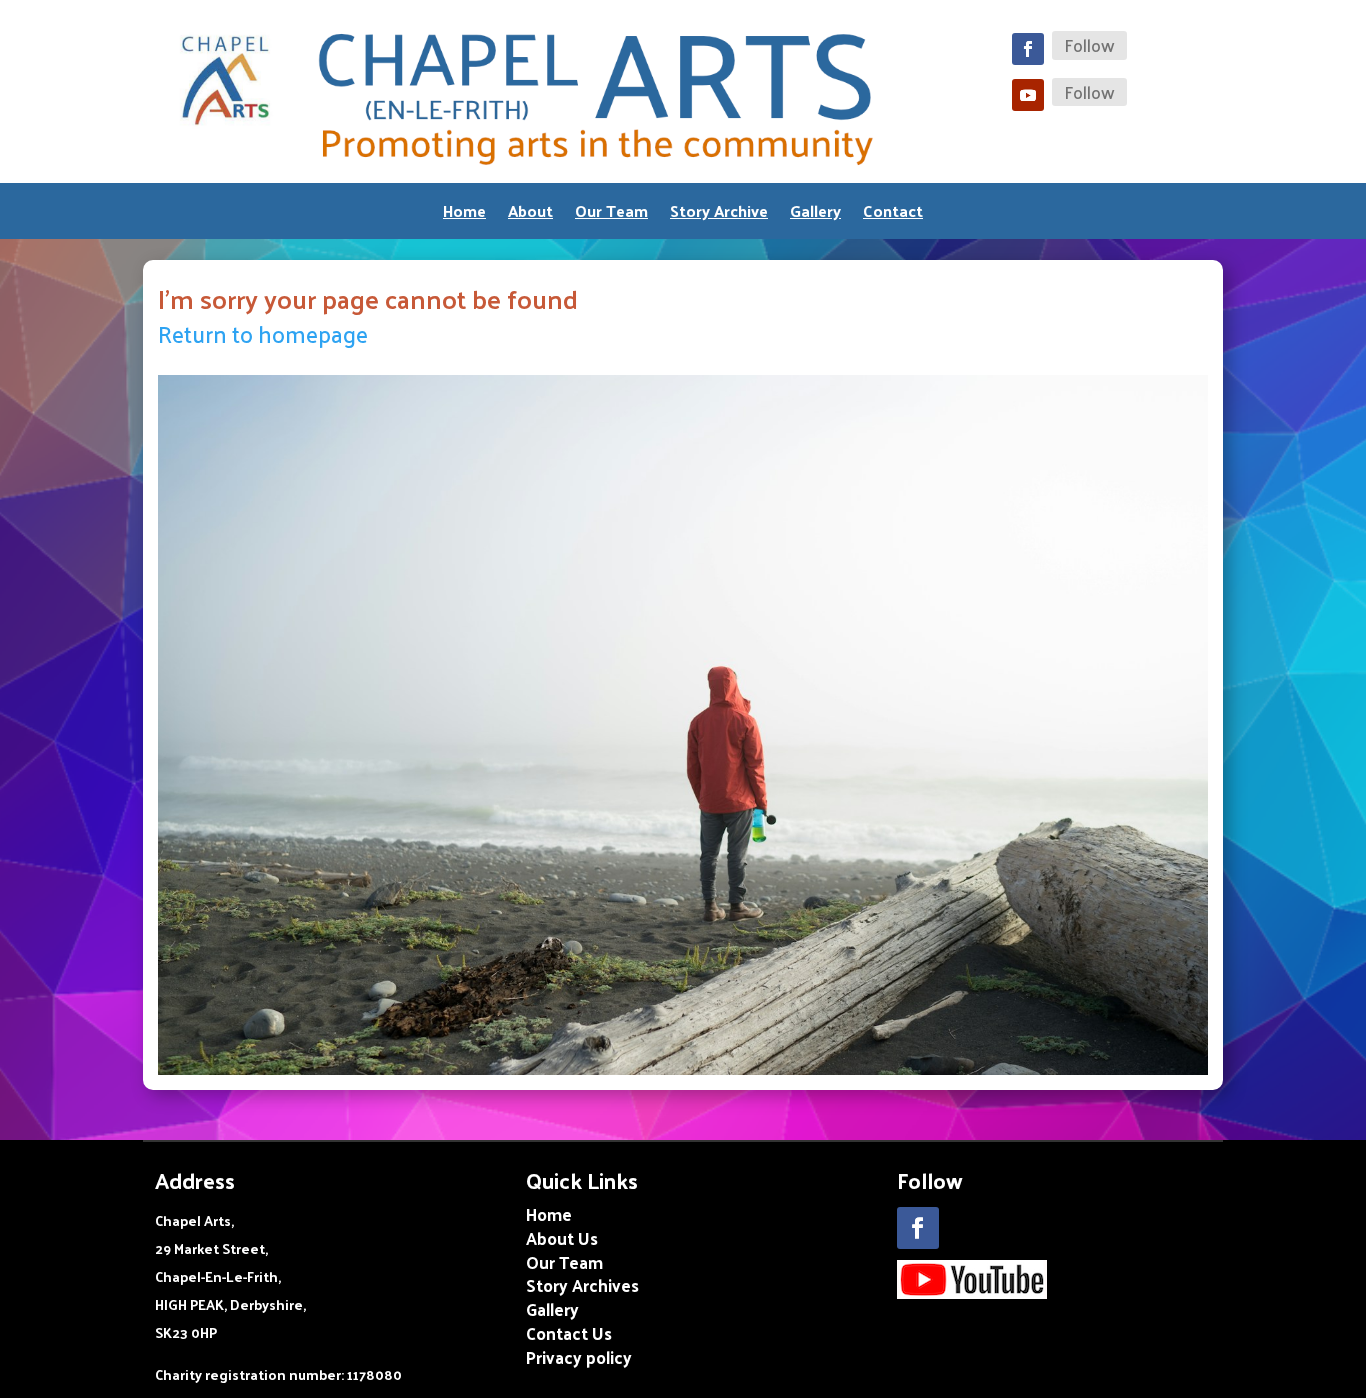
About (530, 214)
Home (464, 214)
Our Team (611, 214)
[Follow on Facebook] (1028, 49)
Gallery (815, 214)
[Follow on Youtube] (1028, 95)
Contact (893, 214)
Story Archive (719, 214)
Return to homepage (263, 333)
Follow (1089, 45)
